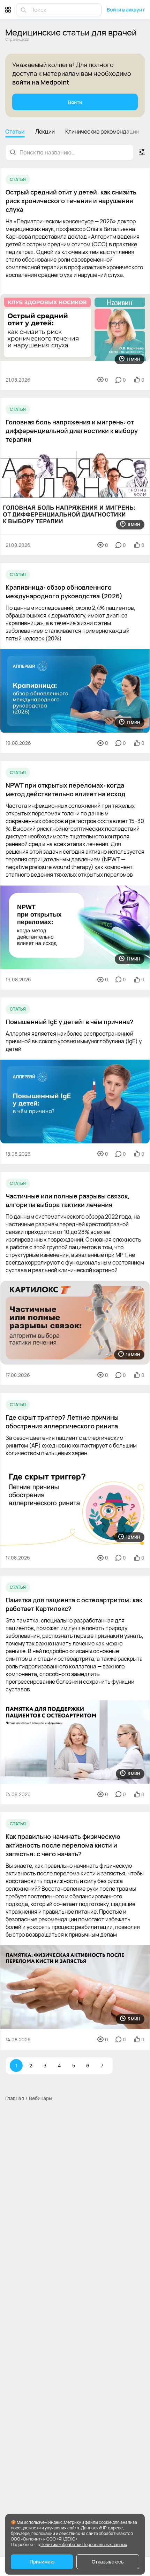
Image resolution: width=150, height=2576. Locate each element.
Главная (15, 2098)
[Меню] (8, 10)
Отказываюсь (108, 2562)
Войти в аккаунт (126, 10)
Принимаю (42, 2562)
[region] (75, 133)
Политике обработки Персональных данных (84, 2545)
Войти (75, 102)
